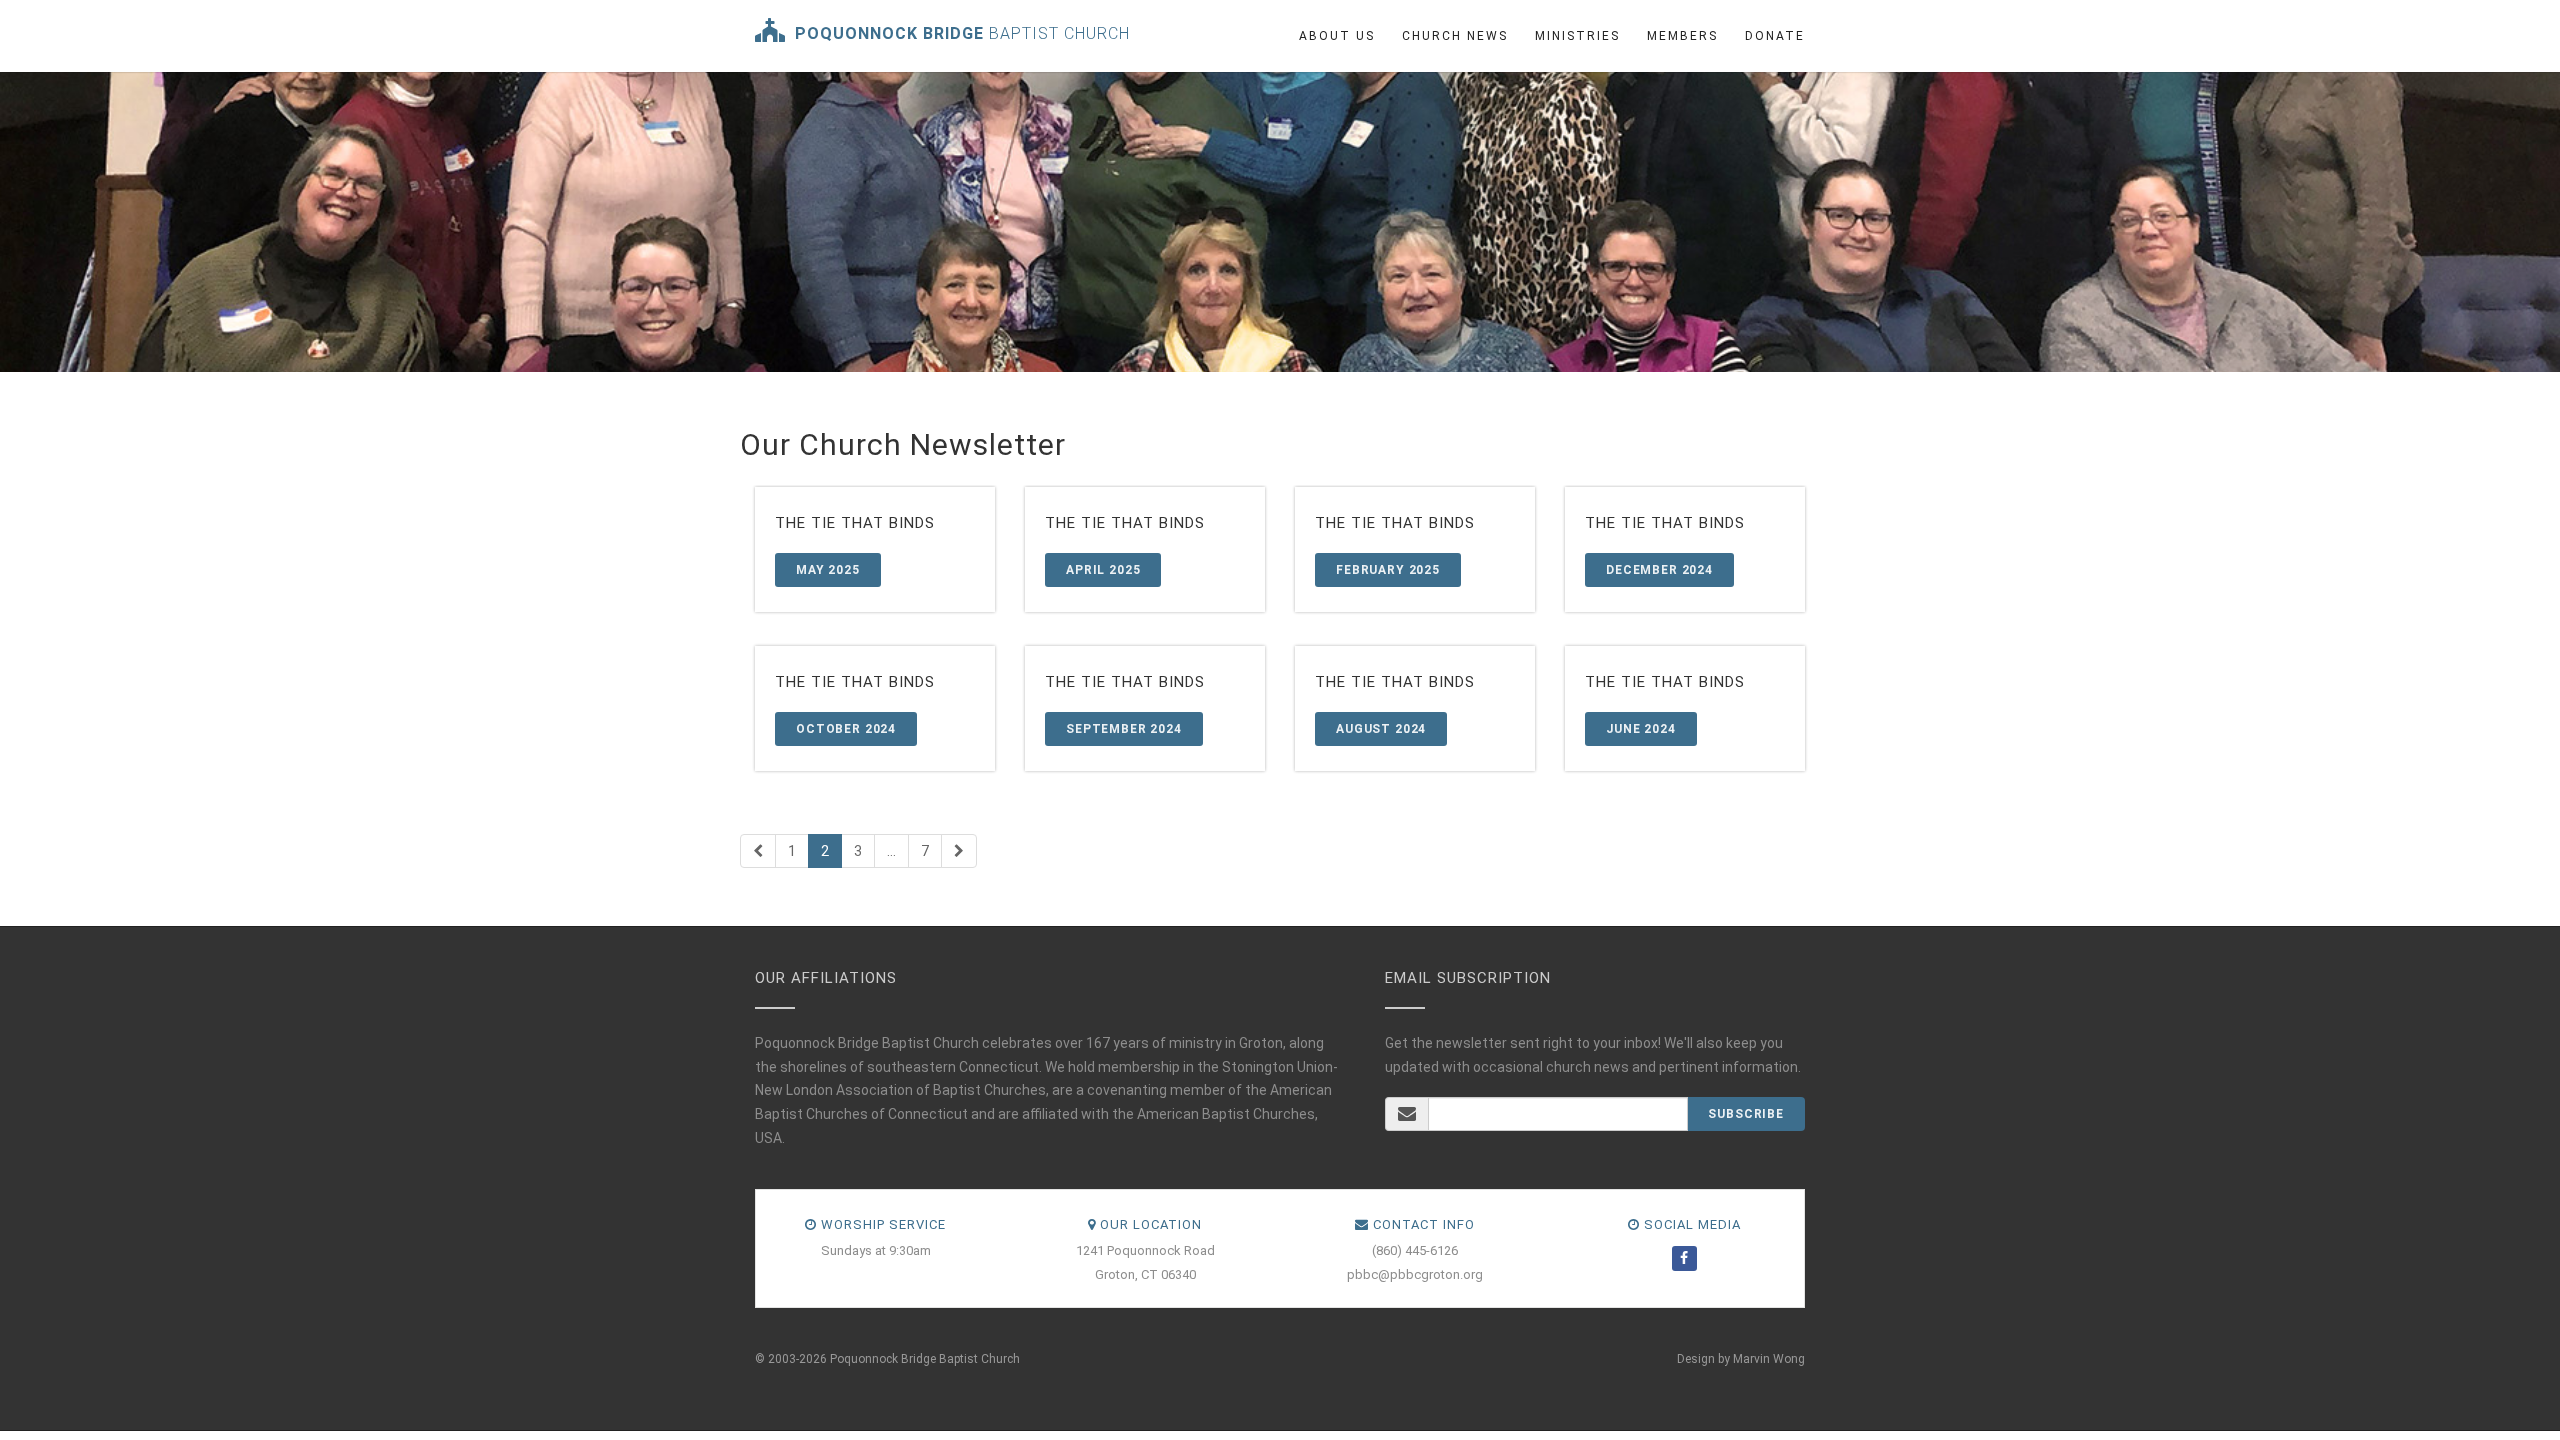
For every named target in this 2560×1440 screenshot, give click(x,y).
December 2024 (1659, 570)
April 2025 (1103, 570)
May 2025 (828, 570)
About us (1337, 36)
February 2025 (1388, 570)
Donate (1775, 36)
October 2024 (846, 729)
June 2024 (1641, 729)
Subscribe (1746, 1114)
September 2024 (1124, 729)
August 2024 (1381, 729)
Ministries (1577, 36)
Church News (1455, 36)
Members (1682, 36)
